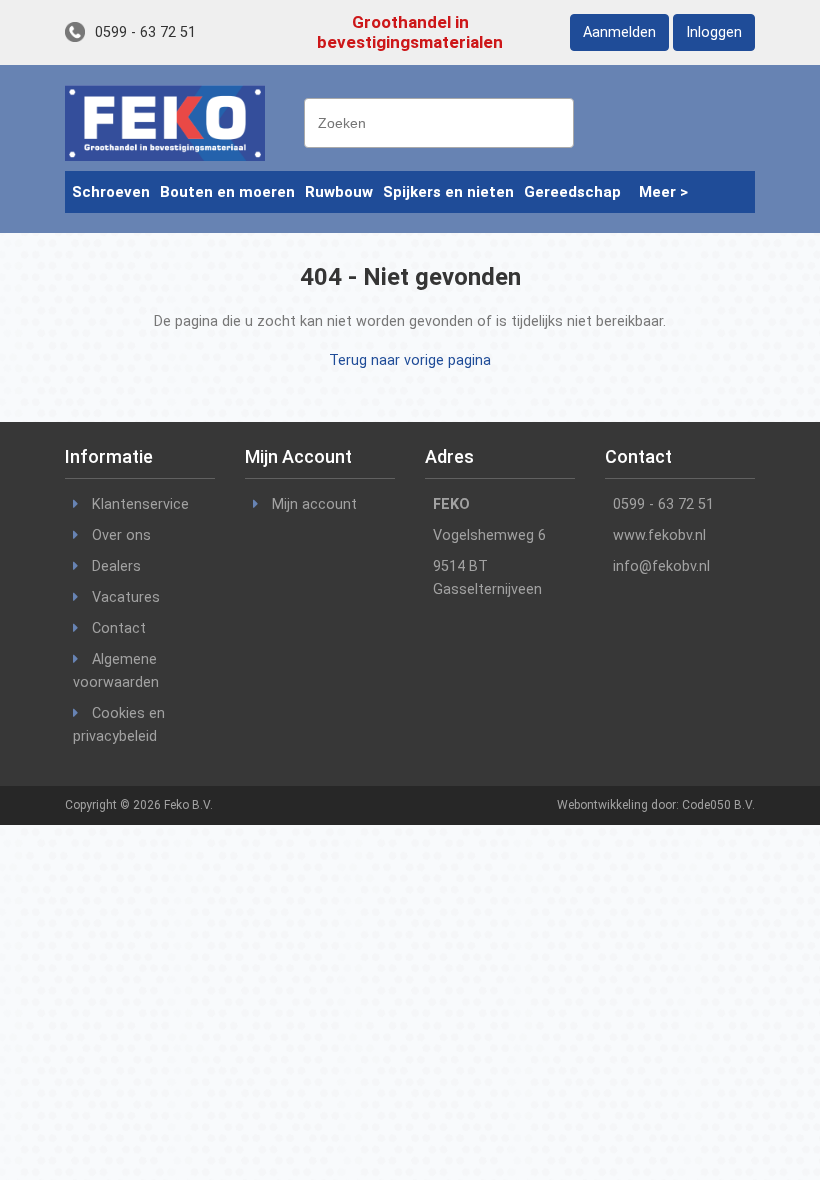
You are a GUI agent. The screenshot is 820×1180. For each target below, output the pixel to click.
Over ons (121, 535)
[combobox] (439, 123)
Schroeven (111, 192)
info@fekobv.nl (661, 566)
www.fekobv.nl (659, 535)
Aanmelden (619, 32)
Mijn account (314, 504)
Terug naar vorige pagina (410, 360)
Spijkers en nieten (448, 192)
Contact (119, 628)
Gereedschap (572, 192)
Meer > (663, 192)
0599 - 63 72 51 (145, 32)
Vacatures (126, 597)
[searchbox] (444, 121)
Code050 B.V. (718, 805)
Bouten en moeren (227, 192)
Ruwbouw (339, 192)
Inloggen (714, 32)
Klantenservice (140, 504)
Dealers (116, 566)
